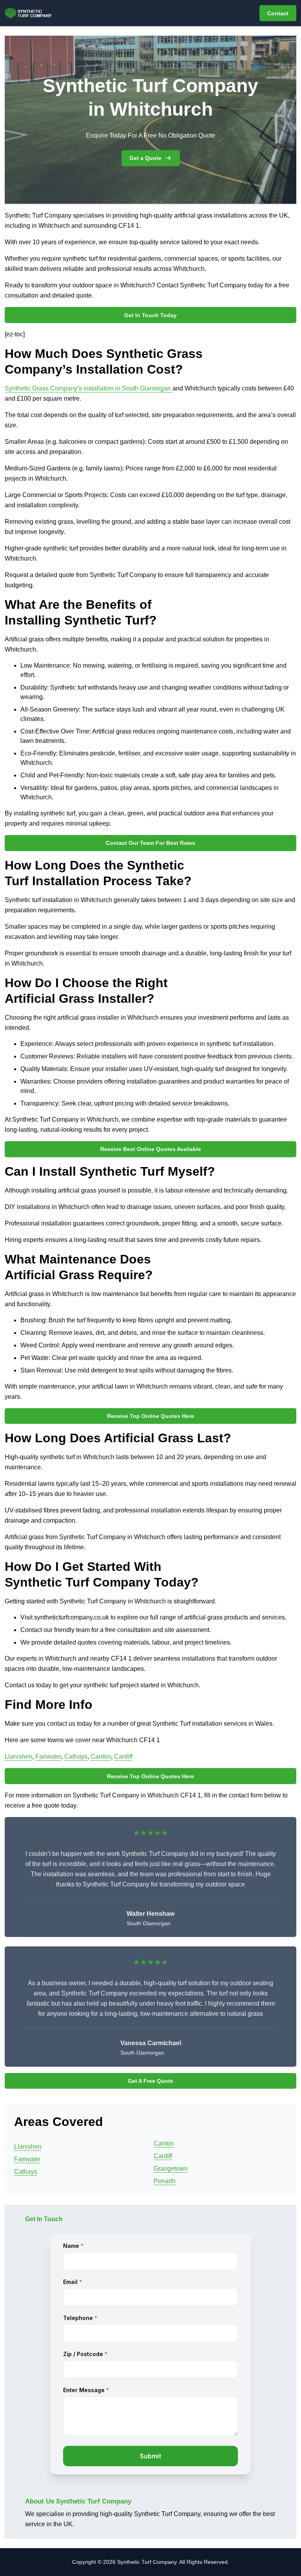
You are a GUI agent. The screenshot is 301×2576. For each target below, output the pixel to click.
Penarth (165, 2181)
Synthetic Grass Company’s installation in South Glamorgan (89, 388)
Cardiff (123, 1756)
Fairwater (48, 1756)
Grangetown (171, 2168)
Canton (101, 1756)
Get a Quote (145, 158)
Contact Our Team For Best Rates (150, 843)
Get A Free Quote (150, 2081)
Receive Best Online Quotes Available (151, 1149)
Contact (278, 13)
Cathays (76, 1756)
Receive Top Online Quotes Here (150, 1416)
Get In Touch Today (150, 315)
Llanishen (18, 1756)
